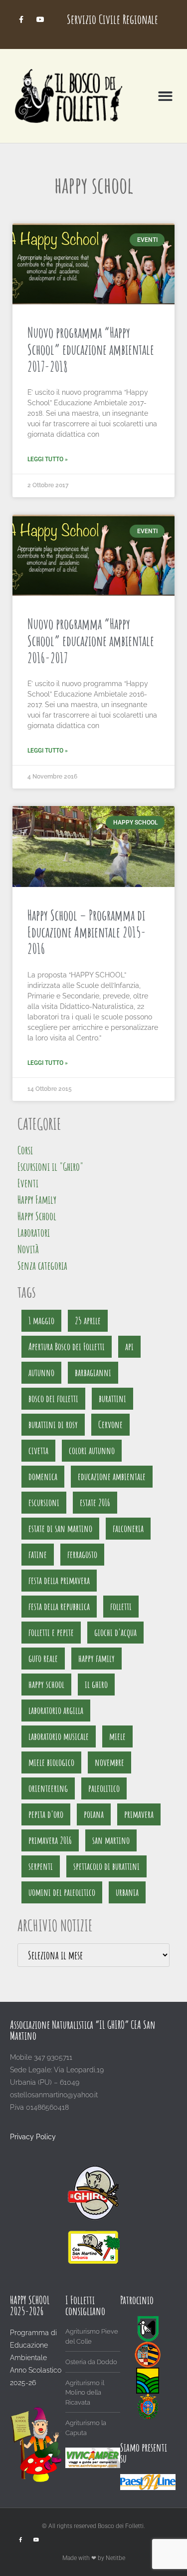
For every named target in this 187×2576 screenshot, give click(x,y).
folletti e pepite (51, 1632)
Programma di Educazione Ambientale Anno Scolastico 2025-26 (36, 2358)
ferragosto (82, 1554)
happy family (96, 1658)
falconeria (128, 1528)
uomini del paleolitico (62, 1892)
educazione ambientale (112, 1476)
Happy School (37, 1216)
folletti (121, 1606)
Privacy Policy (33, 2137)
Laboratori (34, 1233)
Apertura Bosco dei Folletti (67, 1346)
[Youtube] (41, 19)
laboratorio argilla (56, 1710)
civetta (38, 1450)
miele (117, 1736)
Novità (28, 1249)
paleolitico (104, 1788)
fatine (38, 1554)
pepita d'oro (46, 1814)
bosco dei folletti (53, 1398)
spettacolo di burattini (106, 1866)
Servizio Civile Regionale (112, 19)
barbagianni (93, 1372)
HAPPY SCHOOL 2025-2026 (30, 2305)
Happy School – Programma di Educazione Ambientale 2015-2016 (87, 932)
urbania (127, 1892)
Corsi (25, 1150)
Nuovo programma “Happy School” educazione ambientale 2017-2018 (91, 349)
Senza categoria (42, 1266)
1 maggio (41, 1320)
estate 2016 (95, 1502)
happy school (46, 1684)
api (129, 1346)
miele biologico (51, 1762)
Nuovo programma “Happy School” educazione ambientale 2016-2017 (91, 641)
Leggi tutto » (48, 459)
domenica (43, 1476)
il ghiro (96, 1684)
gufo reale (43, 1658)
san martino (111, 1840)
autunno (41, 1372)
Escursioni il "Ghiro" (50, 1167)
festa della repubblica (59, 1606)
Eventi (28, 1183)
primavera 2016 (50, 1840)
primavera (139, 1814)
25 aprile (88, 1320)
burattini (112, 1398)
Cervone (110, 1424)
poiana (94, 1814)
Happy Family (37, 1200)
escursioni (44, 1502)
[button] (166, 96)
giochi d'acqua (115, 1632)
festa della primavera (59, 1580)
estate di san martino (60, 1528)
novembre (109, 1762)
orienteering (48, 1788)
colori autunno (92, 1450)
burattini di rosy (53, 1424)
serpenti (41, 1866)
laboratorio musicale (59, 1736)
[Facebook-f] (21, 19)
